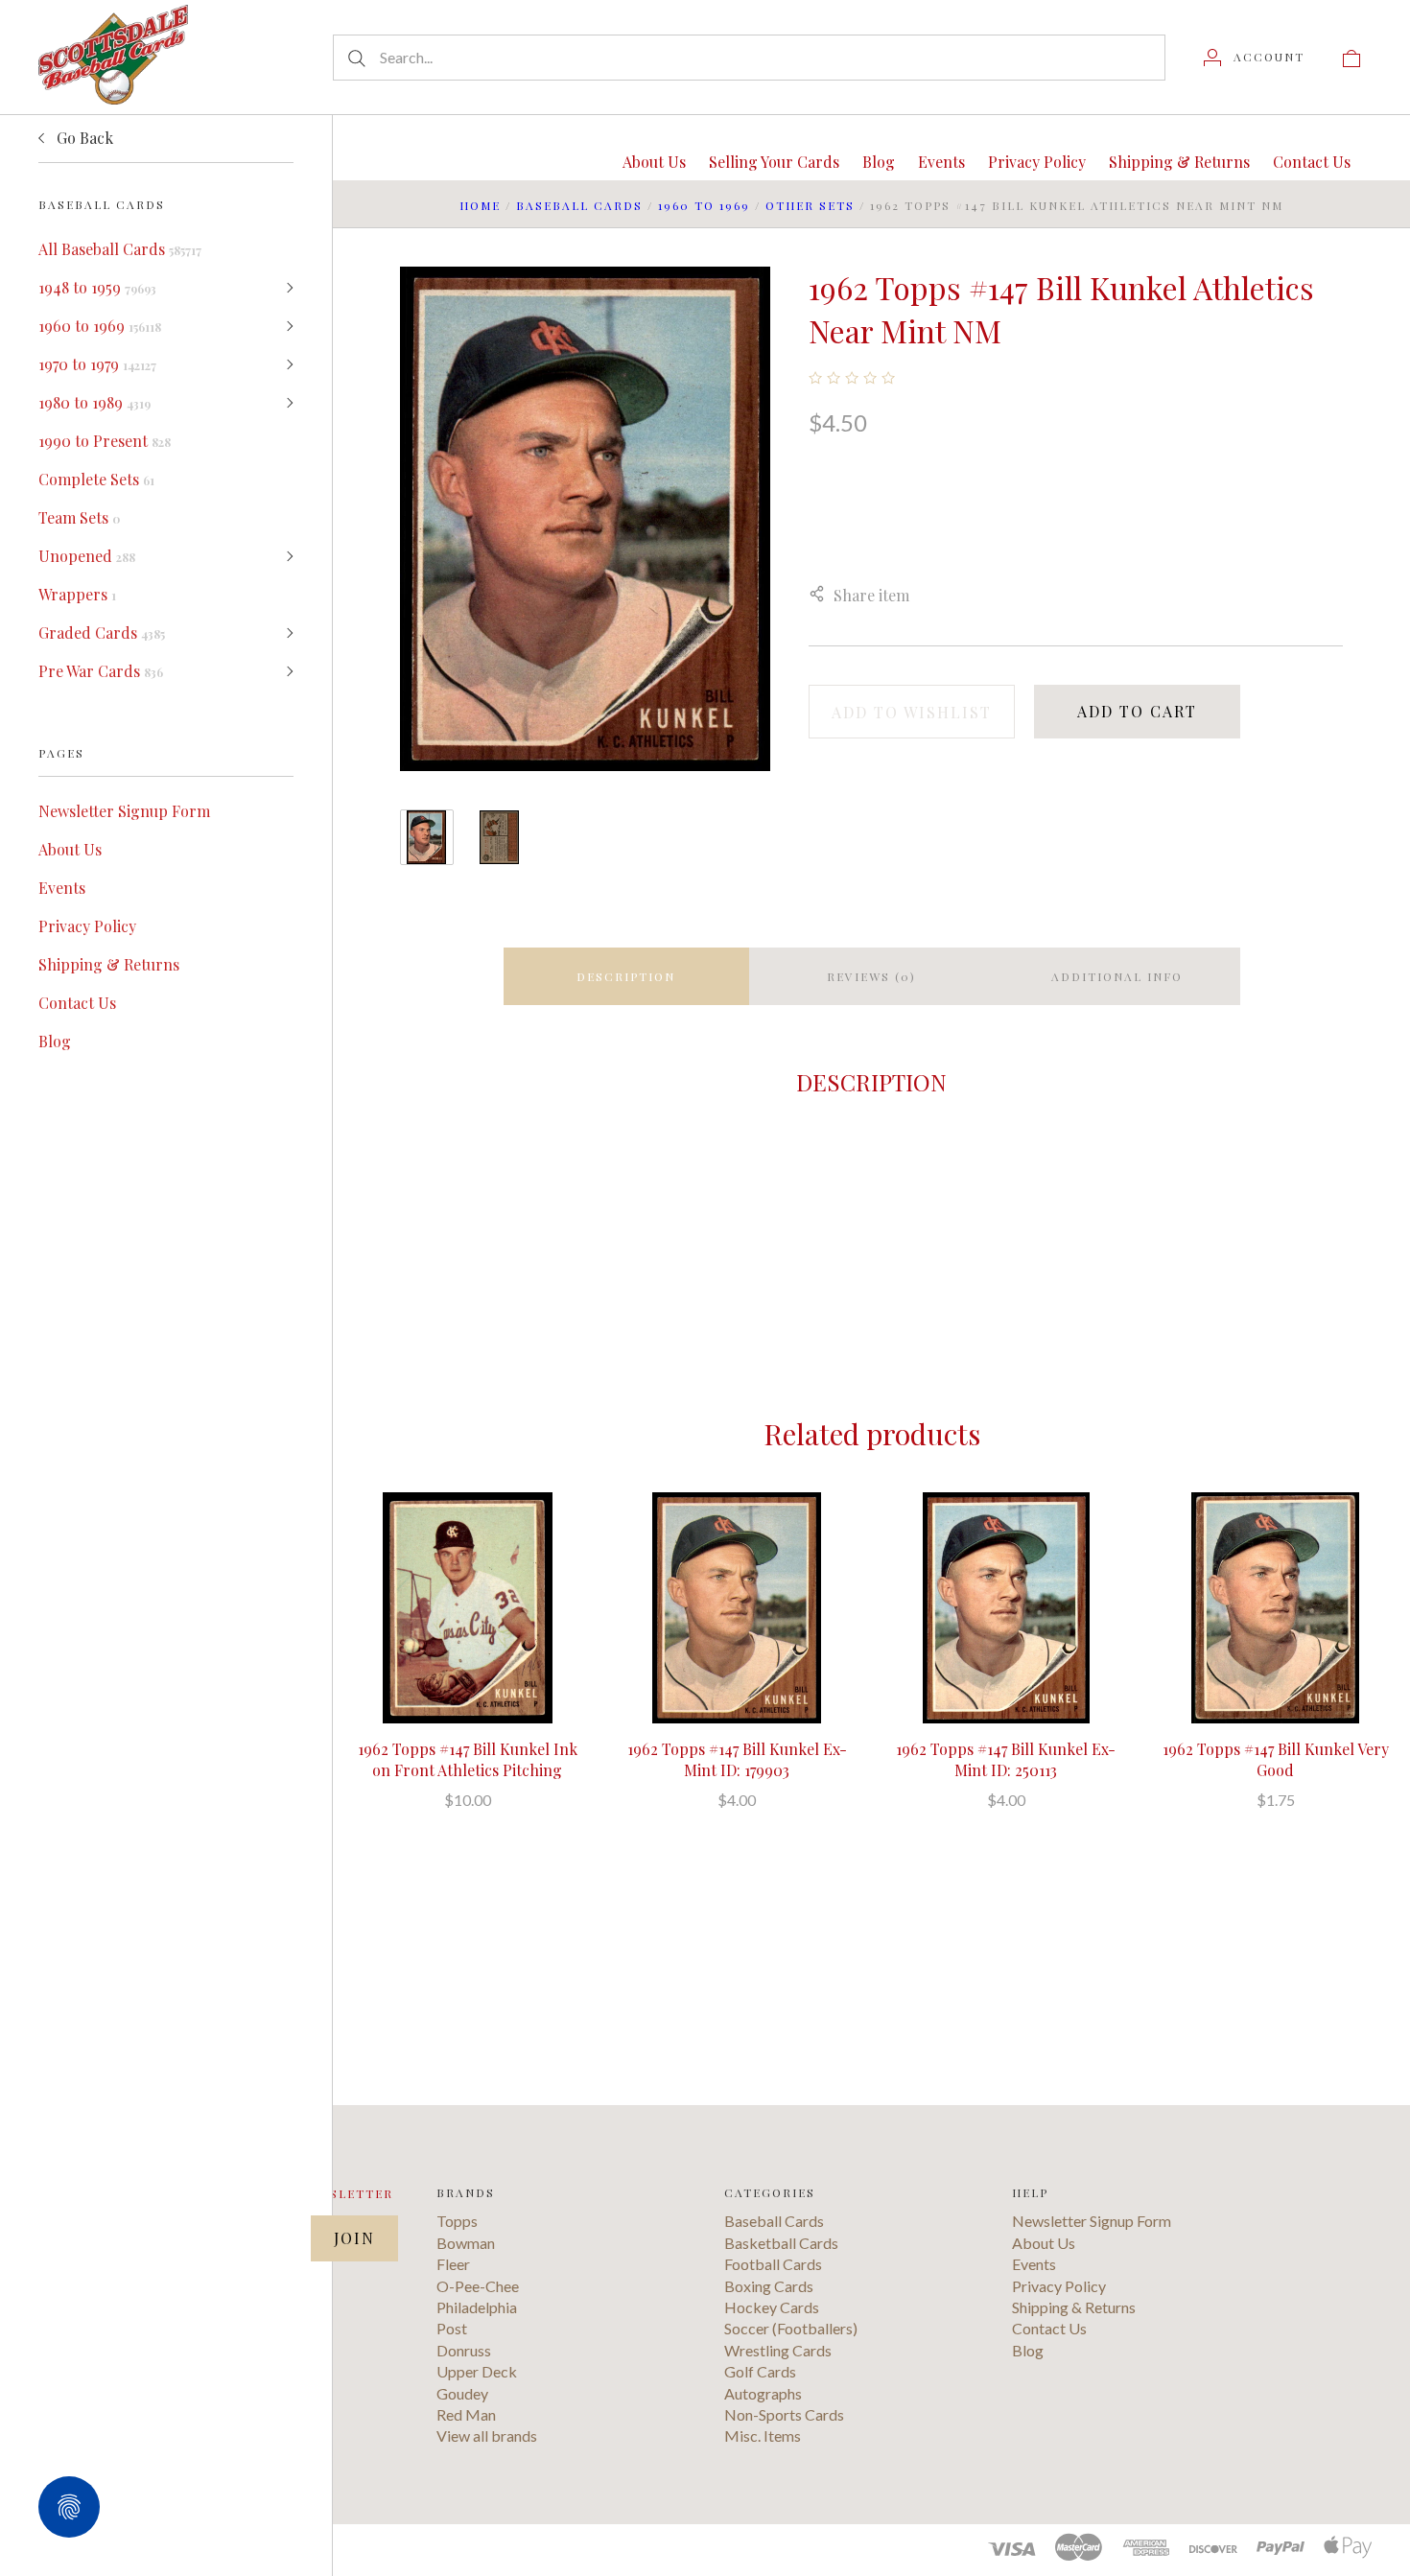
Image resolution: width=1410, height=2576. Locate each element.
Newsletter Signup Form (124, 811)
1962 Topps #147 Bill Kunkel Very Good (1276, 1759)
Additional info (1117, 976)
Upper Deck (477, 2371)
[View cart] (1351, 57)
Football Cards (773, 2264)
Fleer (453, 2264)
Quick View (468, 1546)
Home (480, 205)
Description (626, 976)
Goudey (462, 2393)
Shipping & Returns (109, 964)
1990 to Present (105, 441)
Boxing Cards (769, 2286)
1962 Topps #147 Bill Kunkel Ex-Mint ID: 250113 (1006, 1759)
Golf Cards (760, 2371)
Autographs (763, 2393)
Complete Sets (96, 479)
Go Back (83, 138)
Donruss (464, 2350)
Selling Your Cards (774, 162)
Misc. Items (763, 2435)
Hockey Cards (772, 2307)
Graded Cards (102, 632)
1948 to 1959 (97, 287)
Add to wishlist (912, 712)
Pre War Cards (101, 671)
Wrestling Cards (778, 2350)
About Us (70, 849)
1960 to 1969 (100, 326)
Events (62, 888)
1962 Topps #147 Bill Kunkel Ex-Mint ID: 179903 (737, 1759)
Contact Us (77, 1003)
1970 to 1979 (97, 364)
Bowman (466, 2243)
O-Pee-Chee (478, 2286)
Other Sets (810, 205)
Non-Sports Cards (784, 2414)
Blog (55, 1041)
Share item (871, 595)
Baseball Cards (579, 205)
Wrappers (77, 594)
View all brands (487, 2435)
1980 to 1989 (94, 402)
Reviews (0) (871, 976)
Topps (457, 2221)
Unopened (87, 556)
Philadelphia (477, 2307)
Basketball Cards (781, 2243)
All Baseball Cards (120, 249)
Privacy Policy (87, 926)
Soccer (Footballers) (791, 2328)
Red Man (466, 2414)
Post (452, 2328)
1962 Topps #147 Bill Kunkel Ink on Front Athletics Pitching (468, 1759)
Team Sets (79, 517)
